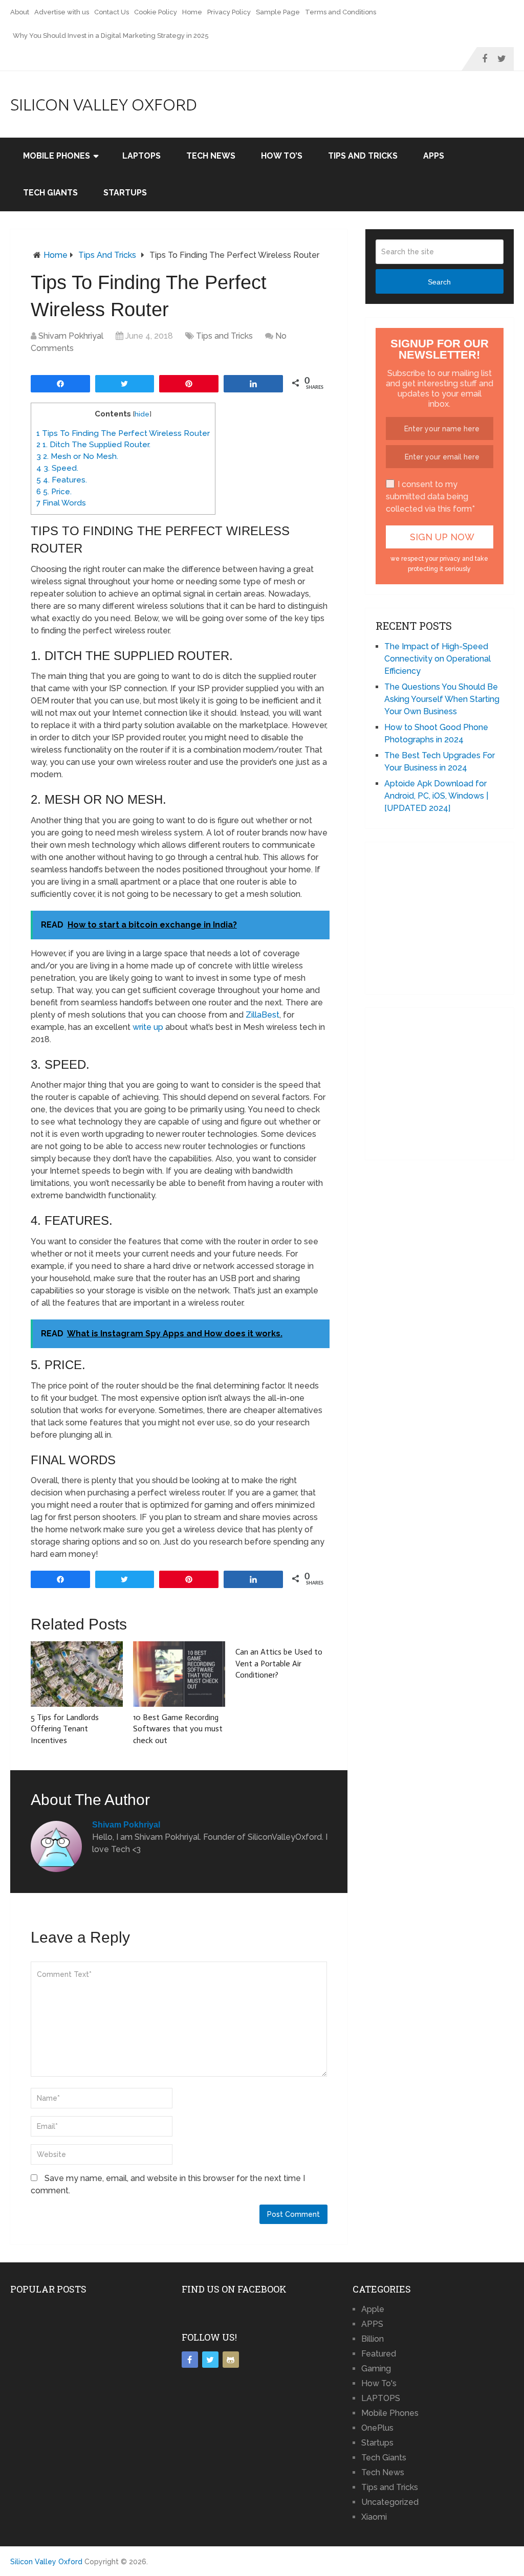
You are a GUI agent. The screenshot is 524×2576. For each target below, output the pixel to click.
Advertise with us (62, 12)
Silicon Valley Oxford (104, 104)
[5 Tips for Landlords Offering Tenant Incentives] (77, 1674)
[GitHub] (231, 2360)
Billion (373, 2339)
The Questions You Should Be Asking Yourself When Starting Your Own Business (442, 699)
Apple (373, 2309)
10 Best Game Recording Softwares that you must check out (178, 1729)
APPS (434, 156)
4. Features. (62, 480)
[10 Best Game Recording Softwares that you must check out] (179, 1674)
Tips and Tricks (363, 156)
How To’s (282, 156)
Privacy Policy (229, 12)
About (20, 12)
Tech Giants (50, 193)
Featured (379, 2354)
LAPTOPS (141, 156)
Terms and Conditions (341, 12)
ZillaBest (263, 1015)
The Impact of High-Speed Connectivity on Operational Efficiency (438, 659)
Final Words (61, 503)
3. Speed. (57, 468)
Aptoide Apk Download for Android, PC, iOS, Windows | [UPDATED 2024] (436, 796)
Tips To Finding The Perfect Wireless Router (123, 433)
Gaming (376, 2369)
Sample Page (278, 12)
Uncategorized (390, 2502)
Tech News (211, 156)
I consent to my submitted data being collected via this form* (430, 497)
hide (142, 414)
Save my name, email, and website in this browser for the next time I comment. (168, 2184)
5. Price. (54, 492)
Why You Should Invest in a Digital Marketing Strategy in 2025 (111, 36)
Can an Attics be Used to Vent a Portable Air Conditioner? (279, 1663)
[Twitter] (210, 2360)
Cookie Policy (156, 12)
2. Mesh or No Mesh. (77, 456)
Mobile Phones (57, 156)
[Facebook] (190, 2360)
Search (439, 282)
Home (192, 12)
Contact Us (112, 12)
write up (148, 1027)
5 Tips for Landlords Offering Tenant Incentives (65, 1729)
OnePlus (377, 2428)
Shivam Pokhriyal (71, 336)
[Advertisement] (450, 916)
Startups (125, 193)
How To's (379, 2383)
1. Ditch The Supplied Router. (93, 445)
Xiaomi (374, 2517)
